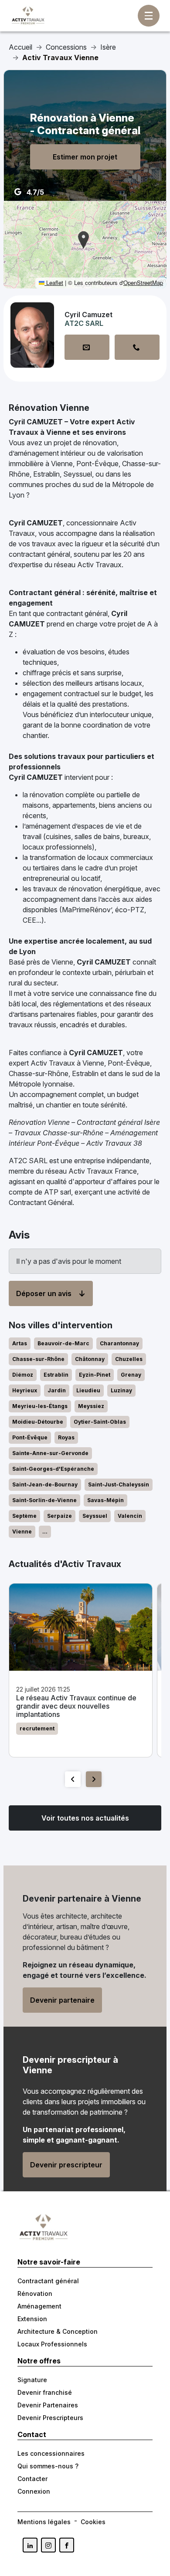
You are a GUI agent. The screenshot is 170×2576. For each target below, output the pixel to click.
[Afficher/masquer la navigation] (149, 16)
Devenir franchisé (45, 2392)
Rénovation (35, 2293)
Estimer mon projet (85, 157)
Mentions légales (44, 2522)
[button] (83, 240)
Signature (32, 2380)
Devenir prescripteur (66, 2165)
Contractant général (48, 2281)
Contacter (32, 2479)
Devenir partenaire (62, 2000)
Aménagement (39, 2306)
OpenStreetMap (143, 283)
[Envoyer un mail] (87, 347)
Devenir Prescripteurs (50, 2418)
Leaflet (54, 283)
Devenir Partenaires (48, 2405)
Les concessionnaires (51, 2453)
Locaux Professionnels (52, 2344)
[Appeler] (137, 347)
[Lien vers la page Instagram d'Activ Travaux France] (48, 2545)
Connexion (34, 2491)
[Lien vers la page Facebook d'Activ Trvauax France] (67, 2545)
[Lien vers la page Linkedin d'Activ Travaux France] (30, 2545)
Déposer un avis (44, 1293)
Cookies (93, 2522)
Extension (32, 2319)
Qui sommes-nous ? (48, 2466)
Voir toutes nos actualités (85, 1818)
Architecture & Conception (58, 2331)
